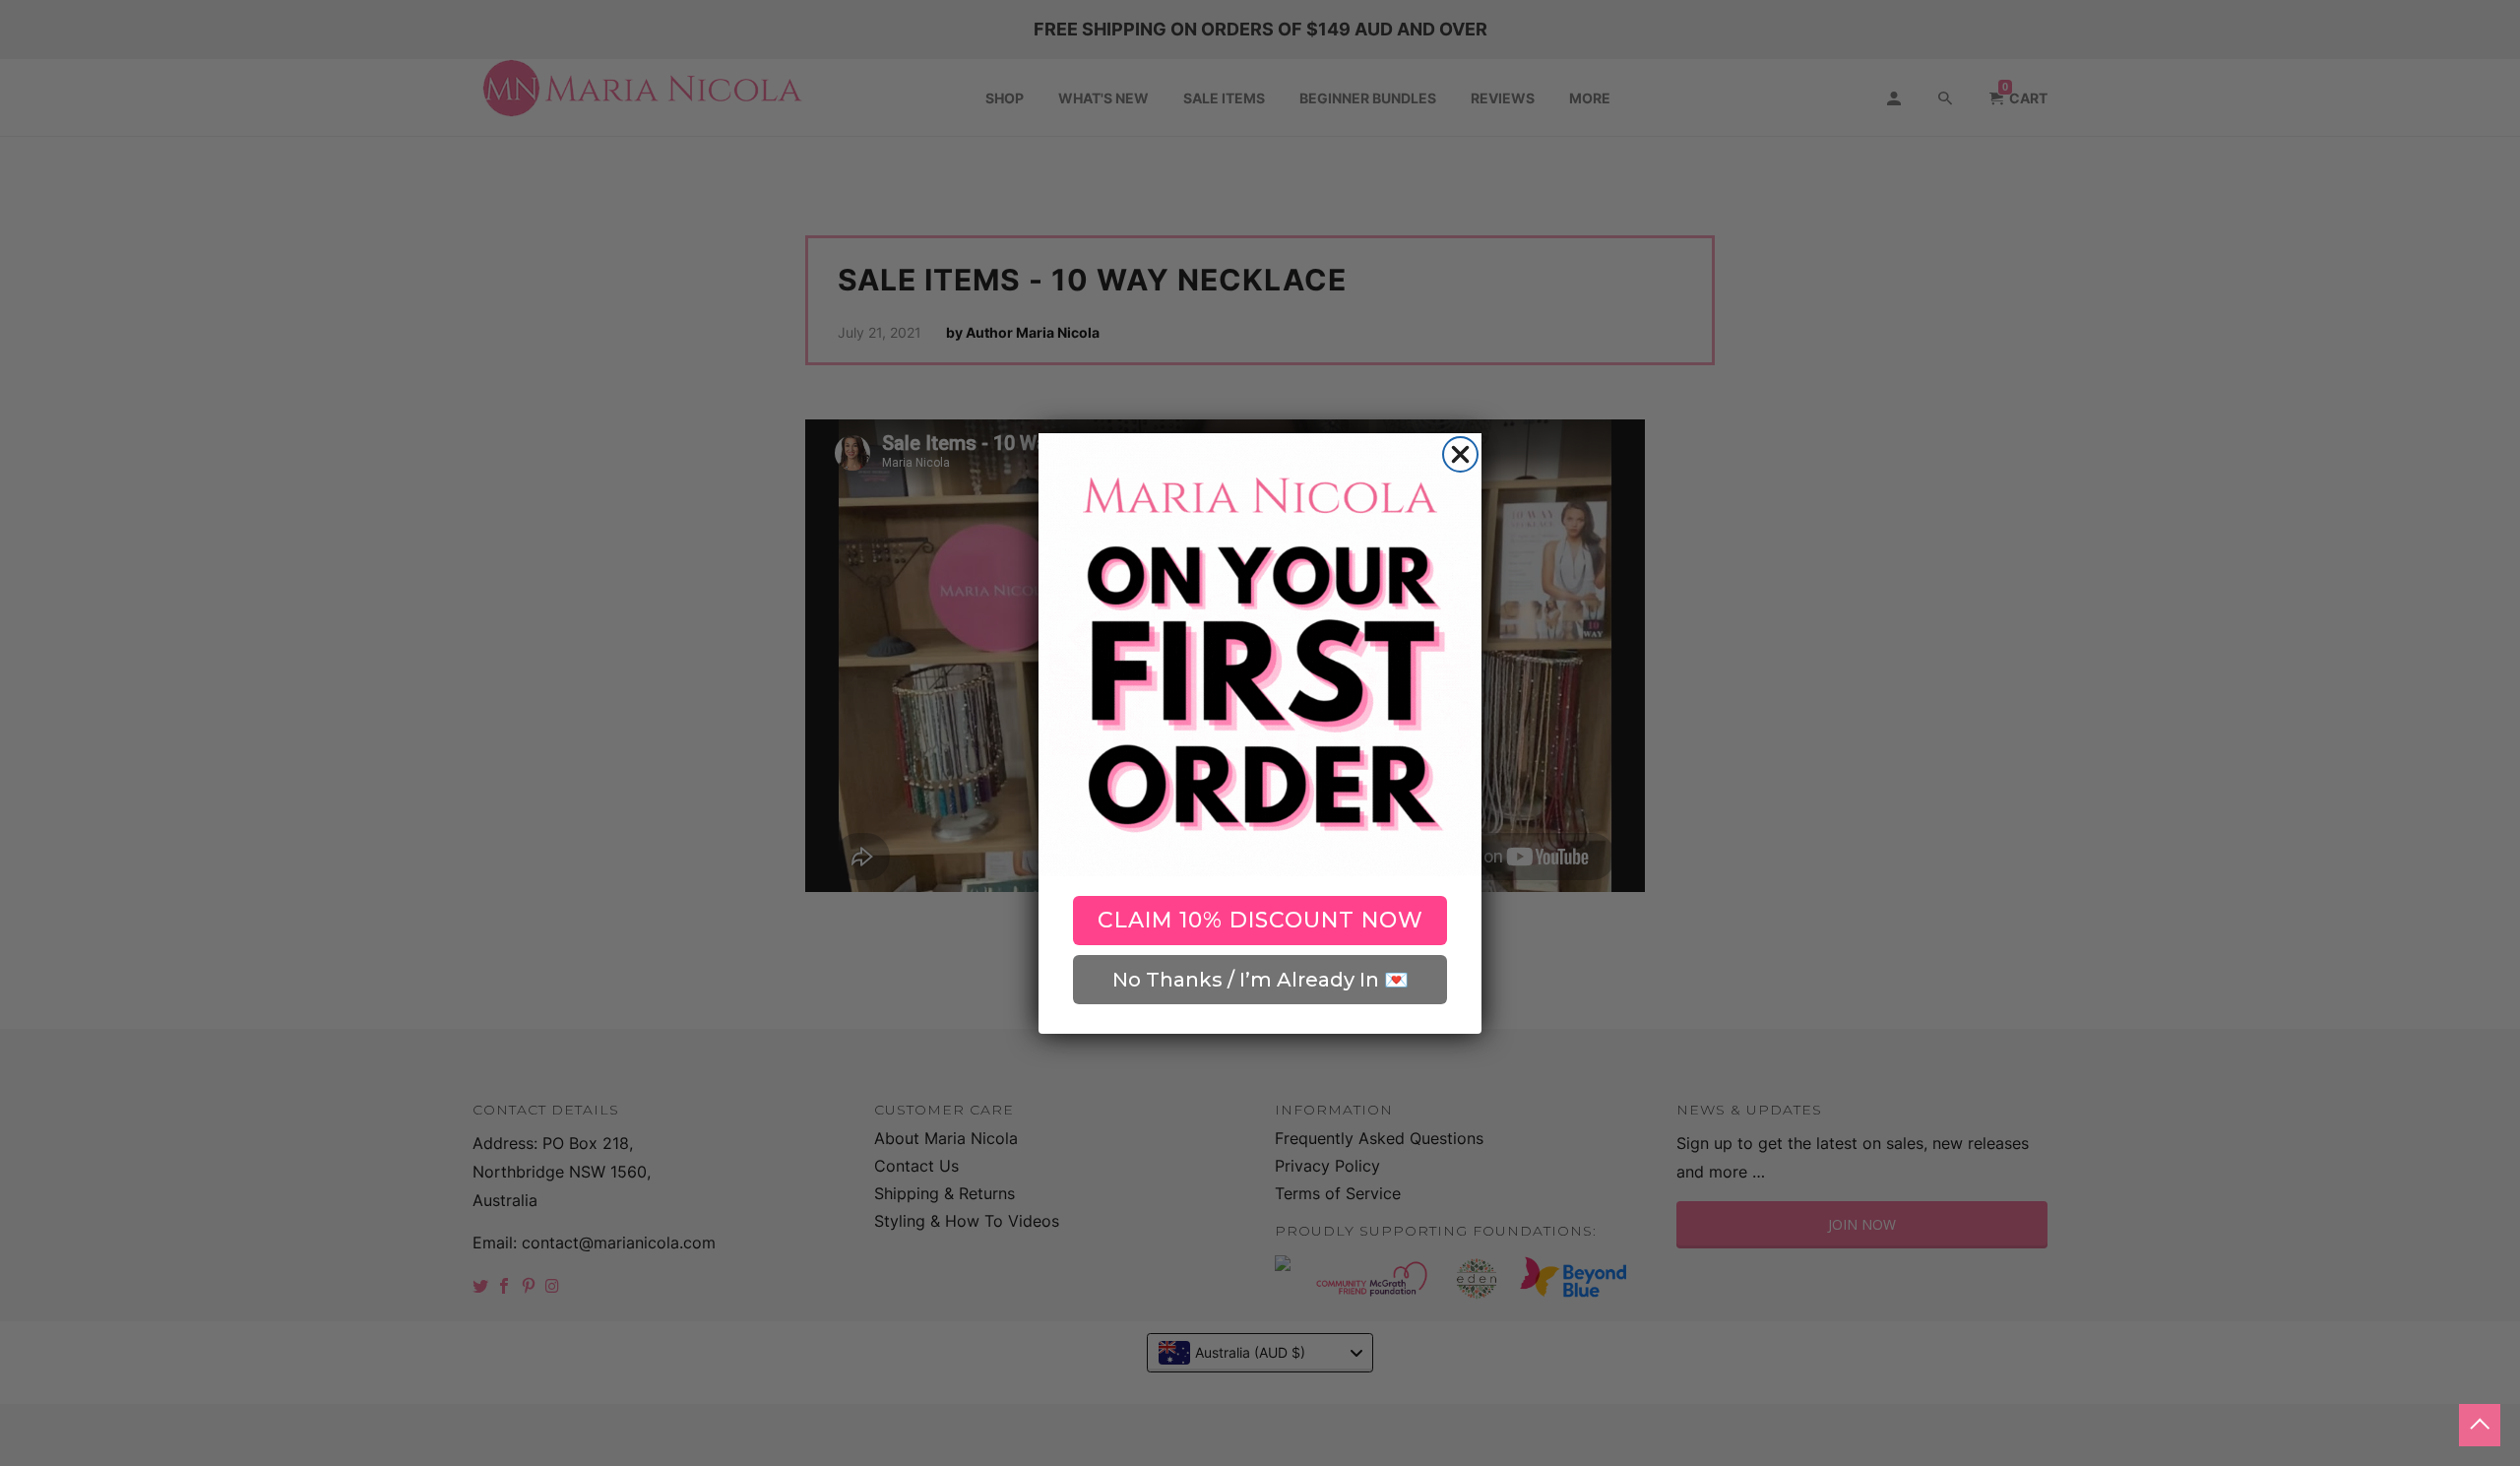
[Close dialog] (1460, 454)
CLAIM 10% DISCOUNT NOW (1260, 920)
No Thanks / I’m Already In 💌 (1260, 980)
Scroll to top (2480, 1425)
